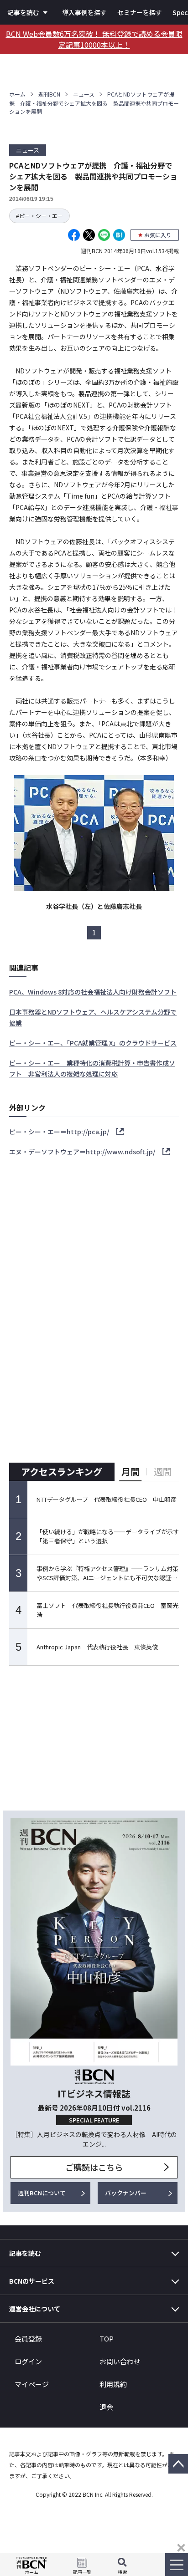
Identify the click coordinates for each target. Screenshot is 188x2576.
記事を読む (23, 12)
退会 (106, 2407)
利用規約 (113, 2384)
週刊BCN (49, 94)
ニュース (84, 94)
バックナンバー (126, 2193)
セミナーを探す (140, 12)
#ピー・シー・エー (39, 216)
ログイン (28, 2361)
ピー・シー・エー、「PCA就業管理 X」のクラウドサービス (93, 1043)
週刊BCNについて (42, 2193)
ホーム (17, 94)
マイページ (32, 2384)
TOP (107, 2339)
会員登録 (28, 2339)
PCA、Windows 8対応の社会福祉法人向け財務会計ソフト (93, 992)
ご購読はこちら (94, 2167)
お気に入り (158, 235)
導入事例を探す (84, 12)
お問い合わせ (120, 2361)
